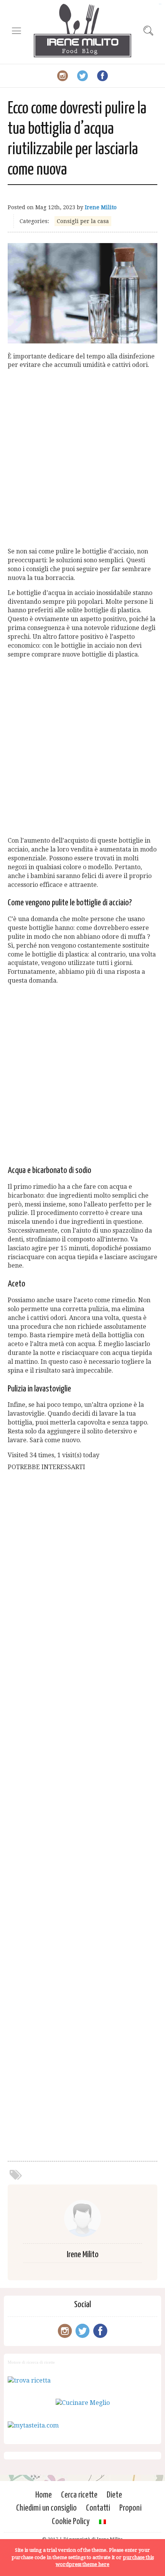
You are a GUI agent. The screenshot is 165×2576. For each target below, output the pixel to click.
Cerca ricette (79, 2495)
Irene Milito (101, 207)
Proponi (130, 2508)
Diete (114, 2495)
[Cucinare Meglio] (83, 2403)
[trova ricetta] (29, 2380)
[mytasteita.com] (33, 2425)
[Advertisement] (82, 458)
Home (44, 2495)
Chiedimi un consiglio (46, 2508)
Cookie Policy (71, 2522)
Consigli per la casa (83, 221)
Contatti (98, 2508)
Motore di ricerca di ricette (31, 2362)
